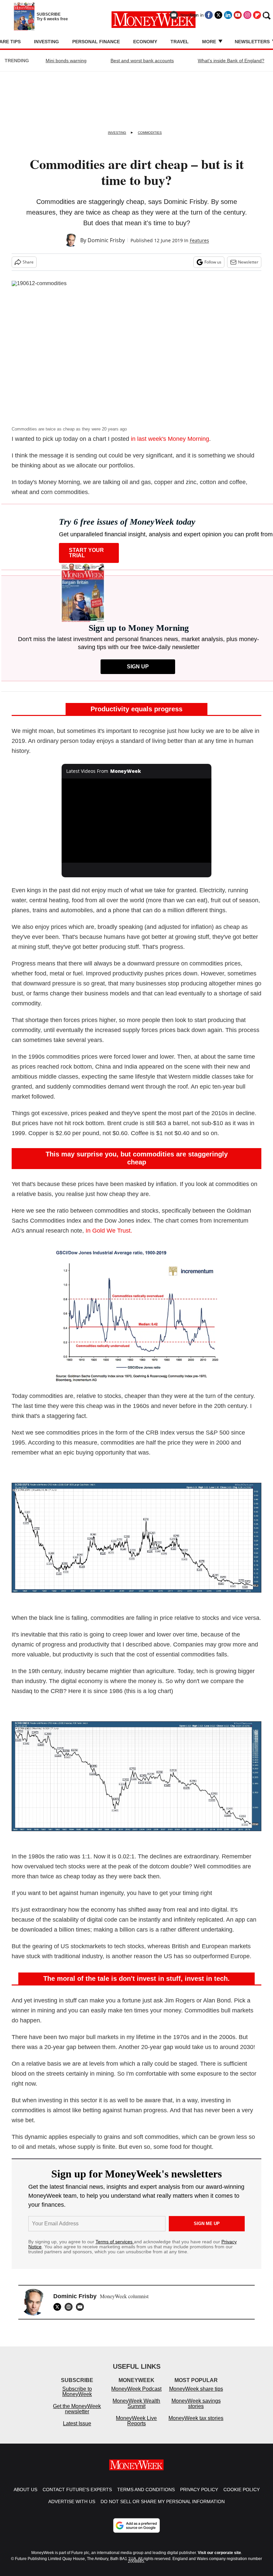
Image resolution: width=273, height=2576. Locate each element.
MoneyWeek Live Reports (136, 2427)
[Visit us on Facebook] (209, 15)
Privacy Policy (199, 2496)
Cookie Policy (242, 2496)
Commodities (150, 133)
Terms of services (115, 2242)
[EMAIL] (82, 2307)
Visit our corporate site (219, 2559)
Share (28, 262)
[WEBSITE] (70, 2307)
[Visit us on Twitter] (218, 15)
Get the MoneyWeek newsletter (77, 2415)
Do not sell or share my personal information (163, 2508)
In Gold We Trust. (109, 1231)
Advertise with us (72, 2508)
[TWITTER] (59, 2307)
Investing (46, 42)
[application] (136, 821)
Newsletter (248, 262)
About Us (25, 2496)
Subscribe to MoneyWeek (77, 2398)
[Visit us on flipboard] (257, 15)
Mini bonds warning (66, 61)
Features (199, 240)
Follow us (213, 262)
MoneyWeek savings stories (196, 2410)
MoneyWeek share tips (196, 2396)
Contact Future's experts (77, 2496)
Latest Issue (77, 2430)
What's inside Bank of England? (231, 61)
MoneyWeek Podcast (136, 2396)
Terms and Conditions (146, 2496)
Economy (145, 42)
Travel (180, 42)
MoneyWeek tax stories (196, 2425)
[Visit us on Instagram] (247, 15)
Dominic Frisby (106, 240)
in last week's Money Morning (170, 439)
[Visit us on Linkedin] (228, 15)
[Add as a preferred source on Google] (136, 2532)
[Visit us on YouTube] (238, 15)
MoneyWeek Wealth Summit (136, 2410)
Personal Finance (96, 42)
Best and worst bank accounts (142, 61)
